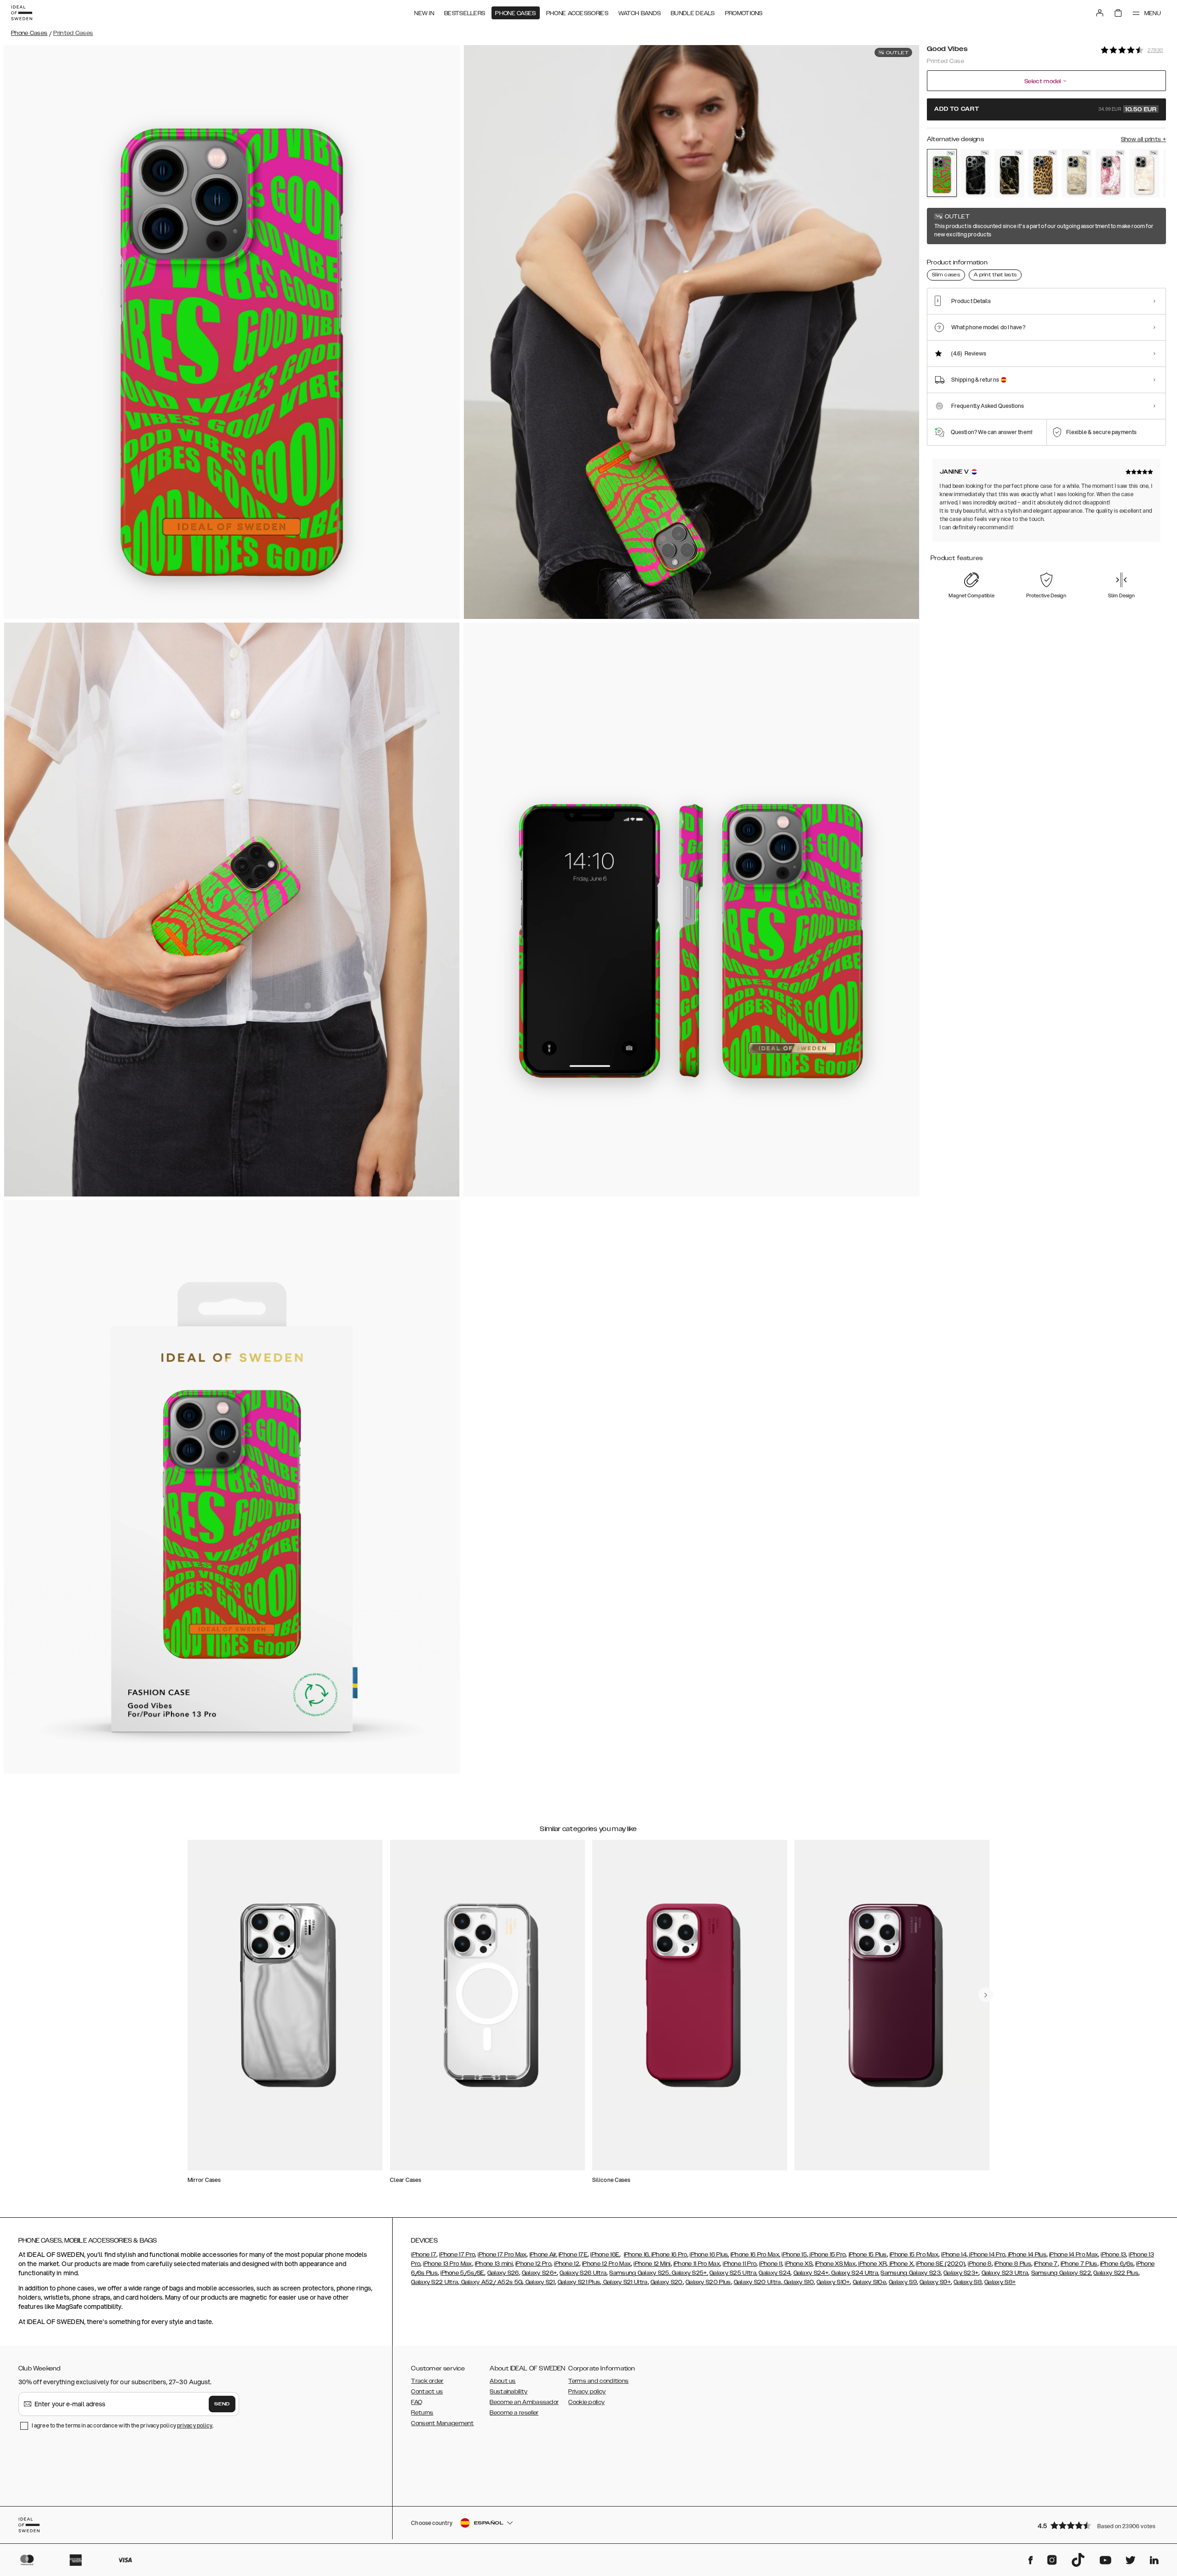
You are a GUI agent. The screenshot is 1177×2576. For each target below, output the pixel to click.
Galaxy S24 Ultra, (854, 2273)
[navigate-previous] (986, 1995)
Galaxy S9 (903, 2282)
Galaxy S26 (503, 2273)
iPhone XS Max (835, 2264)
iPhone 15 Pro (827, 2255)
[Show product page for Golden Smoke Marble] (1009, 173)
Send (222, 2404)
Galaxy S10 (798, 2282)
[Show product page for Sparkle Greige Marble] (1077, 173)
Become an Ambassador (524, 2402)
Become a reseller (514, 2413)
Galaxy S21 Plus (579, 2282)
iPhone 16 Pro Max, (755, 2255)
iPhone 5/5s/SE (462, 2273)
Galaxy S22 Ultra (434, 2282)
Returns (422, 2413)
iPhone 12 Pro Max (606, 2264)
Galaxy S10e (869, 2282)
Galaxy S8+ (1000, 2282)
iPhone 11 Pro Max (697, 2264)
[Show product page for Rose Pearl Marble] (1144, 173)
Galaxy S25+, (689, 2273)
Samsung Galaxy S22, (1062, 2273)
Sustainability (509, 2392)
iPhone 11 (771, 2264)
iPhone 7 (1046, 2264)
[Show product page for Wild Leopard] (1043, 173)
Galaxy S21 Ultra (624, 2282)
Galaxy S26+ (539, 2273)
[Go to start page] (22, 13)
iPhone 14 (954, 2255)
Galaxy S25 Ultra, (733, 2273)
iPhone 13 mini (494, 2264)
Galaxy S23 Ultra (1005, 2273)
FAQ (417, 2402)
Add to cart (1046, 109)
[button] (1099, 2525)
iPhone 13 (1113, 2255)
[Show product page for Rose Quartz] (1111, 173)
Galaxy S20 (667, 2282)
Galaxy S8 (968, 2282)
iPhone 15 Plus (868, 2255)
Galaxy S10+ (833, 2282)
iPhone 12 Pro (533, 2264)
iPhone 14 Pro (986, 2255)
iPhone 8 (980, 2264)
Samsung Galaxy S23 (910, 2273)
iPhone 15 (794, 2255)
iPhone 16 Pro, (669, 2255)
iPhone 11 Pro (740, 2264)
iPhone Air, (543, 2255)
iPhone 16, (637, 2255)
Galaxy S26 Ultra (583, 2273)
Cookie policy (586, 2402)
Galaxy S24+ (811, 2273)
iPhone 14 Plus (1026, 2255)
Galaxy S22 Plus (1116, 2273)
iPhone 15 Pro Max (914, 2255)
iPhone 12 (567, 2264)
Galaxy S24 (774, 2273)
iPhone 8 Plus (1013, 2264)
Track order (427, 2381)
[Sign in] (1100, 13)
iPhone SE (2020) (940, 2264)
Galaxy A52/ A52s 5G (491, 2282)
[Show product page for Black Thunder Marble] (975, 173)
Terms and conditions (598, 2381)
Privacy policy (587, 2392)
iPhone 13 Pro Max (447, 2264)
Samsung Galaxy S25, (640, 2273)
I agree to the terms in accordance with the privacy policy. (123, 2425)
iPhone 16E (605, 2255)
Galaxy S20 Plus (708, 2282)
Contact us (427, 2392)
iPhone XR (872, 2264)
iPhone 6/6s (1117, 2264)
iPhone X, (901, 2264)
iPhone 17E (573, 2255)
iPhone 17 (424, 2255)
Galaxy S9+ (935, 2282)
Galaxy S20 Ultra (757, 2282)
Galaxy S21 (539, 2282)
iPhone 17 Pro (457, 2255)
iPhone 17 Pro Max (502, 2255)
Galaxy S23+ (961, 2273)
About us (503, 2381)
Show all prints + (1143, 139)
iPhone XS (799, 2264)
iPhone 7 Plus (1079, 2264)
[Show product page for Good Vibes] (942, 173)
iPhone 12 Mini (652, 2264)
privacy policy (195, 2425)
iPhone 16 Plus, (709, 2255)
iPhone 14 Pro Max (1074, 2255)
